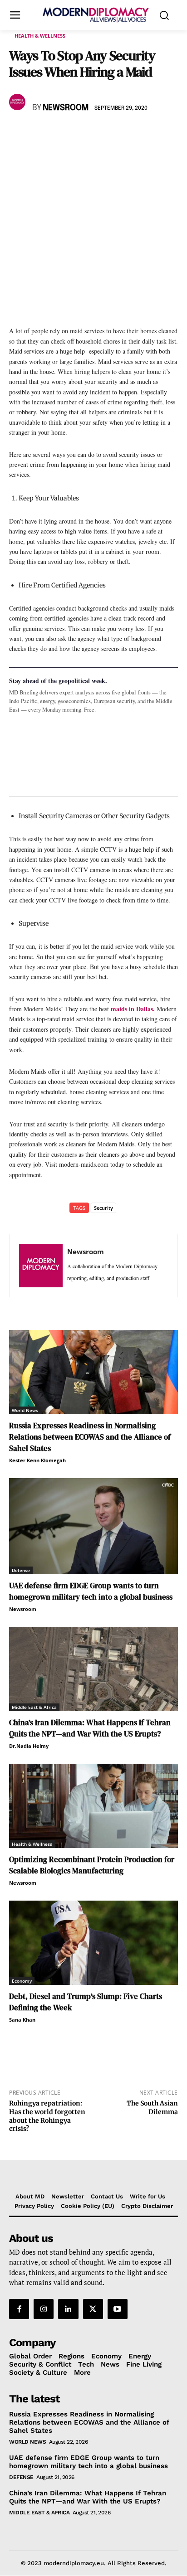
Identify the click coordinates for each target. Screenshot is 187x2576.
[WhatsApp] (60, 134)
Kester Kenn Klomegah (37, 1460)
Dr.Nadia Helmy (29, 1746)
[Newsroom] (19, 102)
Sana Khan (22, 2020)
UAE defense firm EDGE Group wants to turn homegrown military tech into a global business (91, 1591)
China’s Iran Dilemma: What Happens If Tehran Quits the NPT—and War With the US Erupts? (90, 1728)
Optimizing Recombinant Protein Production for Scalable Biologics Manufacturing (92, 1865)
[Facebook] (18, 134)
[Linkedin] (81, 134)
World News (25, 1410)
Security (103, 1208)
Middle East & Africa (34, 1707)
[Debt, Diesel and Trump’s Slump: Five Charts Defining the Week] (93, 1943)
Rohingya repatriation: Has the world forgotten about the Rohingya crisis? (47, 2116)
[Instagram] (44, 2309)
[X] (39, 134)
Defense (21, 1570)
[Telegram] (123, 134)
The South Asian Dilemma (152, 2108)
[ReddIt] (102, 134)
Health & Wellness (40, 36)
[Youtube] (118, 2309)
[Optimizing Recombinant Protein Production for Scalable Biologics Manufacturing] (93, 1806)
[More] (144, 134)
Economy (22, 1981)
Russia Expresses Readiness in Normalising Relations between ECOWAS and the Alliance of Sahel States (90, 1437)
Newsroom (66, 108)
